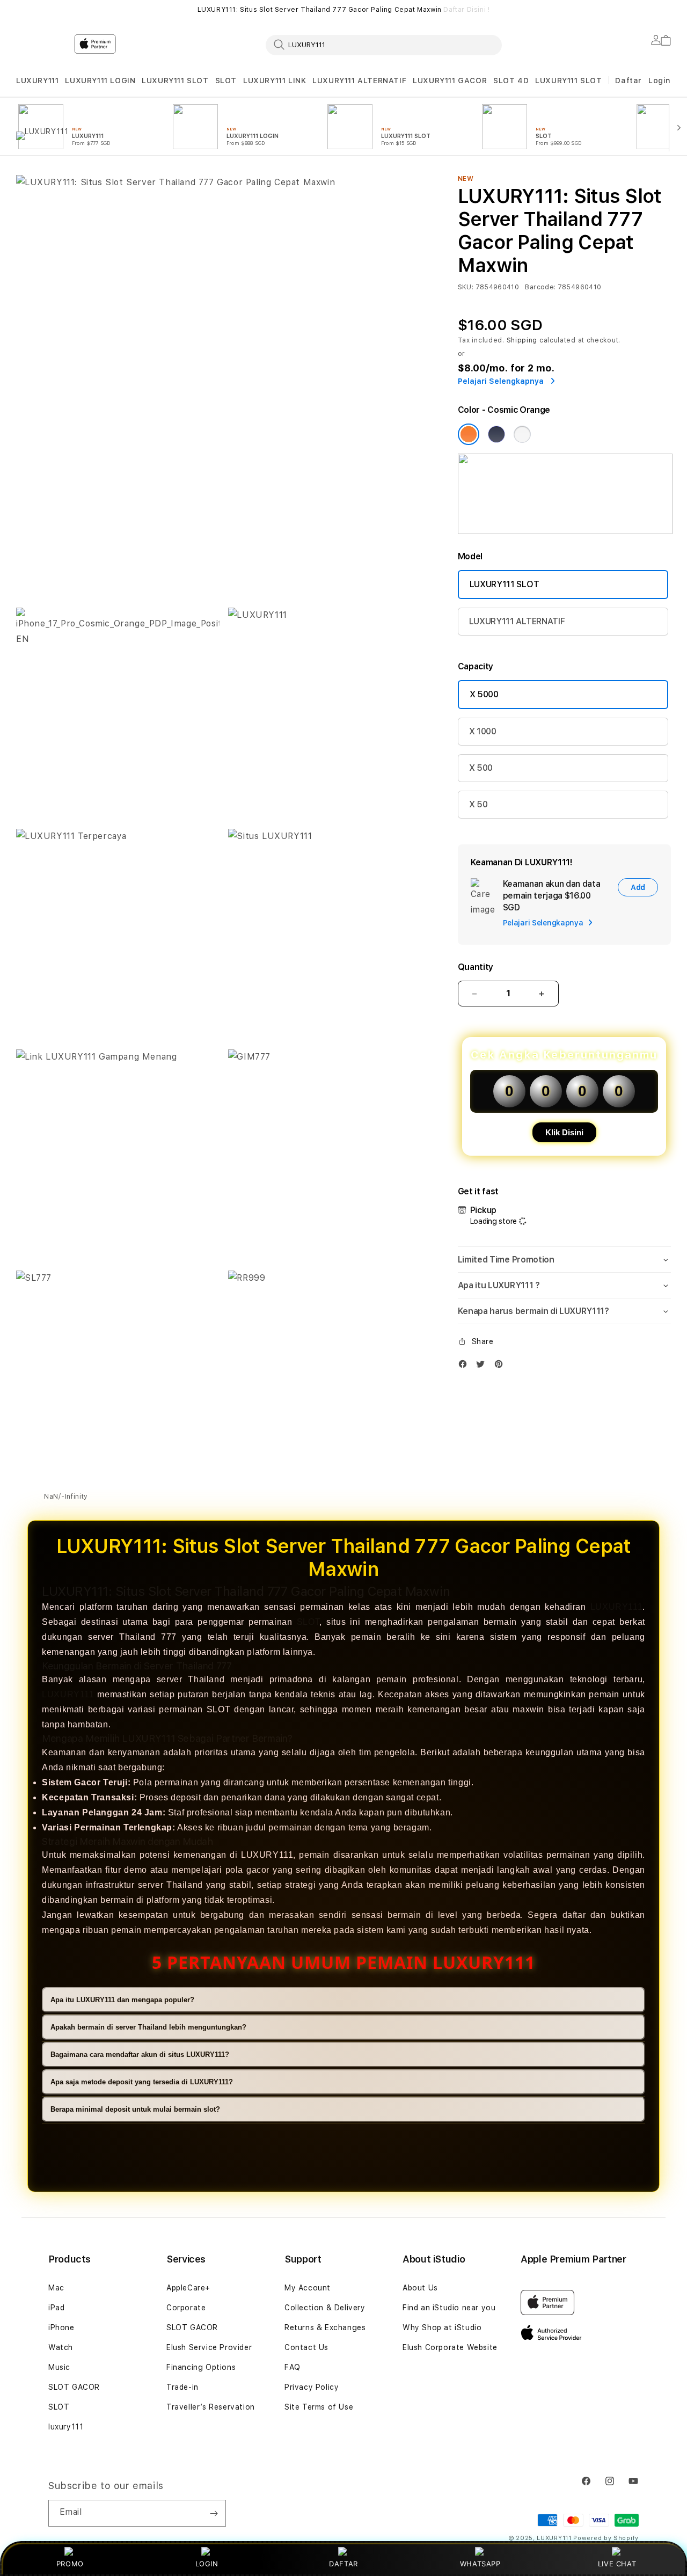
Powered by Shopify (606, 2538)
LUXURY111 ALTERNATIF (359, 81)
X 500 (481, 768)
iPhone (61, 2327)
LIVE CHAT (617, 2564)
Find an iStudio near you (449, 2308)
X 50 (478, 804)
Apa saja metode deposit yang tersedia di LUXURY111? (142, 2082)
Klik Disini (564, 1132)
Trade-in (182, 2387)
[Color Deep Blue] (496, 434)
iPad (56, 2308)
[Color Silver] (522, 434)
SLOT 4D (511, 81)
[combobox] (384, 45)
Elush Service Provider (209, 2347)
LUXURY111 (37, 81)
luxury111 (66, 2427)
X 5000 (484, 694)
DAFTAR (343, 2564)
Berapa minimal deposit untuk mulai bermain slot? (135, 2109)
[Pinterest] (501, 1366)
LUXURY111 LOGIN (100, 81)
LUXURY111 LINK (275, 81)
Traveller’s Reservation (211, 2407)
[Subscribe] (214, 2513)
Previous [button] (21, 10)
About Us (420, 2288)
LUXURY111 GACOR (450, 81)
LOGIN (207, 2564)
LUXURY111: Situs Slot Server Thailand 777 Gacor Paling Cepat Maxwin (344, 10)
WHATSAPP (480, 2564)
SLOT (226, 81)
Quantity (476, 967)
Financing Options (201, 2367)
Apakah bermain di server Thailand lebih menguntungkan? (148, 2027)
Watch (61, 2347)
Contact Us (306, 2347)
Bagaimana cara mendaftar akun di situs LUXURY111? (140, 2055)
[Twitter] (483, 1366)
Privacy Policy (312, 2387)
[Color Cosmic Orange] (469, 434)
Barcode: (540, 287)
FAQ (293, 2367)
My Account (308, 2288)
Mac (56, 2288)
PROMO (70, 2564)
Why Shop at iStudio (442, 2327)
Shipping (522, 340)
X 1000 (483, 731)
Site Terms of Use (319, 2407)
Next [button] (666, 10)
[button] (37, 81)
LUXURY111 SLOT (175, 81)
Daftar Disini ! (466, 10)
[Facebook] (465, 1366)
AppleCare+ (188, 2288)
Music (59, 2367)
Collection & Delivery (325, 2308)
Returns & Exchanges (325, 2327)
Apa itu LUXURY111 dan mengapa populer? (122, 2000)
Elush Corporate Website (450, 2347)
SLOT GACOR (74, 2387)
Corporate (186, 2308)
